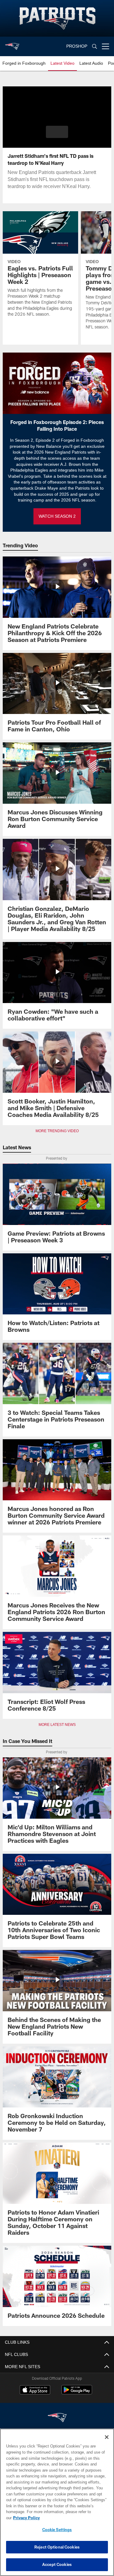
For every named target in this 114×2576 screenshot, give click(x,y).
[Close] (107, 2443)
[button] (57, 132)
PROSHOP (77, 46)
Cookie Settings (57, 2530)
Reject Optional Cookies (57, 2547)
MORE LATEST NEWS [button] (57, 1725)
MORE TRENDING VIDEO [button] (57, 1131)
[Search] (95, 47)
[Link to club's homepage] (12, 44)
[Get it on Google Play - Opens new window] (77, 2393)
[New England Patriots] (57, 2418)
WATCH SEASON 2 (57, 516)
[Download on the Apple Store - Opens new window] (35, 2390)
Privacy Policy (73, 2518)
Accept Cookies (57, 2564)
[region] (57, 2505)
